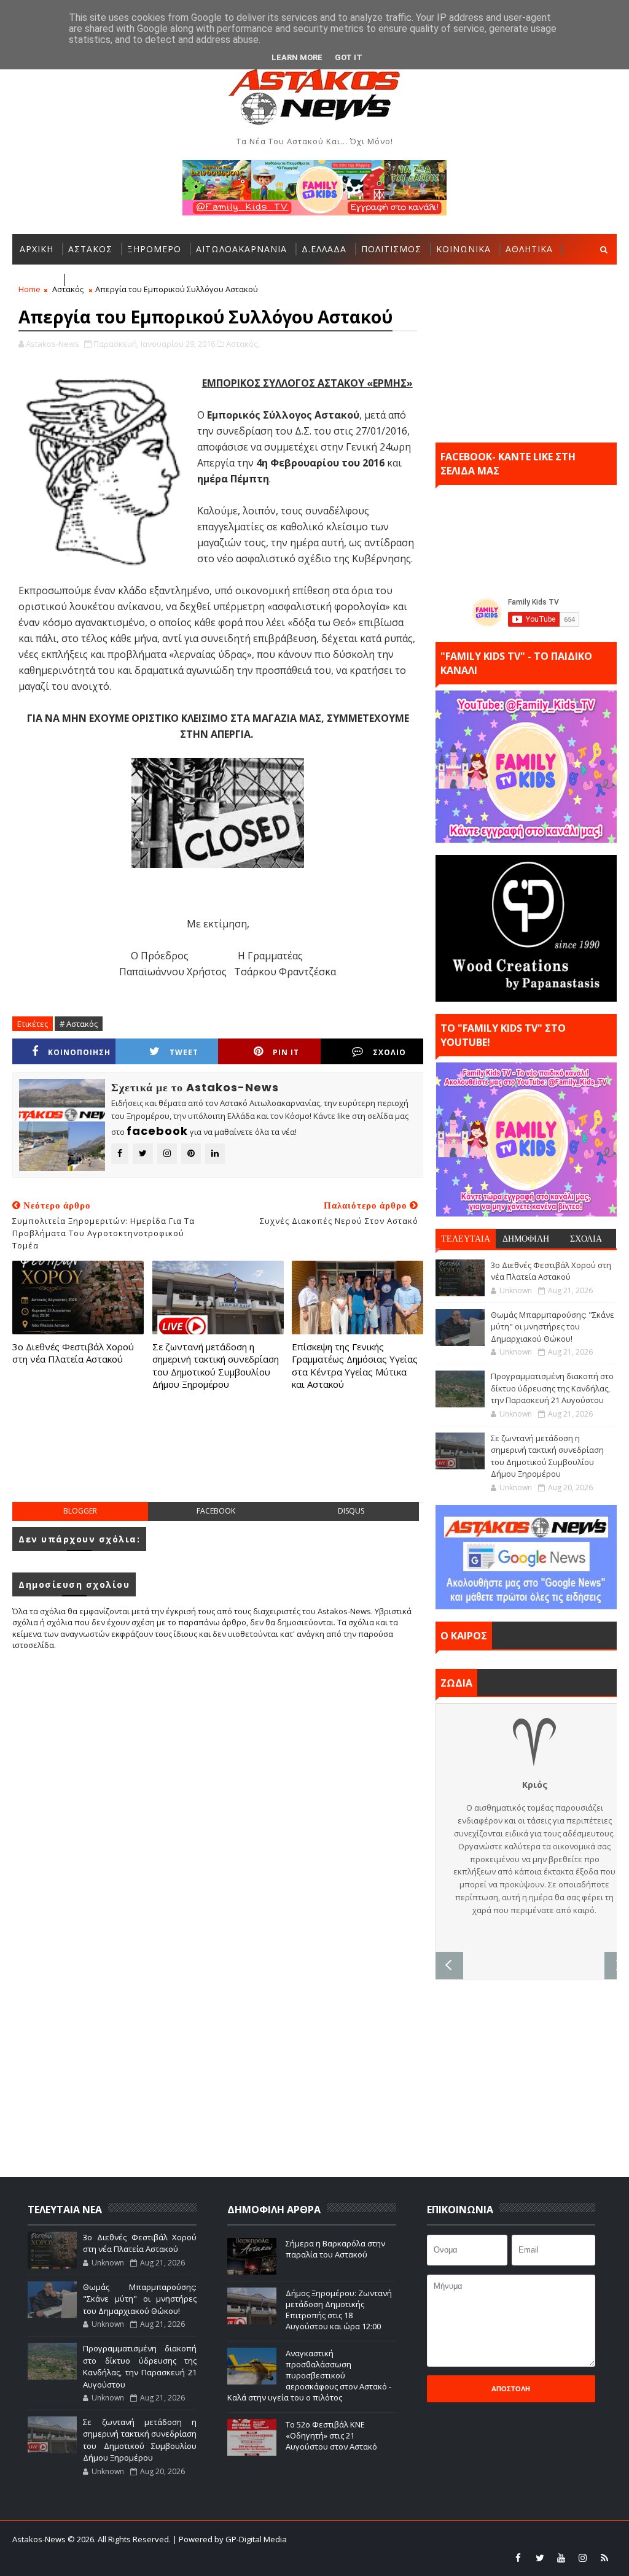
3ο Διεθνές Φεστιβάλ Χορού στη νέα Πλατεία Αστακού (73, 1353)
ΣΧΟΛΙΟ (389, 1052)
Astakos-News (40, 2539)
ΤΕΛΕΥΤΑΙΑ (466, 1239)
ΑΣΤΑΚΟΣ (90, 249)
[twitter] (540, 2558)
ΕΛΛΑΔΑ (37, 280)
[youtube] (561, 2558)
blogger (80, 1511)
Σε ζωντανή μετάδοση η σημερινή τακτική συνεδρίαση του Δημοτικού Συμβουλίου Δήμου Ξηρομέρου (216, 1365)
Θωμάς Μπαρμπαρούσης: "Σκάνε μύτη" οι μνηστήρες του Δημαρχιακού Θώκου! (553, 1327)
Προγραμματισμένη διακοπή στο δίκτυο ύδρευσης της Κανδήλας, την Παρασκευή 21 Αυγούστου (552, 1388)
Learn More (297, 57)
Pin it (286, 1052)
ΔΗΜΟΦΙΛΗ (526, 1239)
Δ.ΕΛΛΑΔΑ (324, 249)
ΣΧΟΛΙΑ (586, 1239)
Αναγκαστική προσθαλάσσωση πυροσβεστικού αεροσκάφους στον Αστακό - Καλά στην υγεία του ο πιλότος (309, 2376)
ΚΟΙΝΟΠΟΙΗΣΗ (79, 1052)
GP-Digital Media (504, 2539)
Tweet (184, 1052)
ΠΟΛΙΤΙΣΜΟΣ (391, 249)
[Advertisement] (236, 1458)
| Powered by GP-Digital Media (230, 2539)
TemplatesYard (380, 2539)
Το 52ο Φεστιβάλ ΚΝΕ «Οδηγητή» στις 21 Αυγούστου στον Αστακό (331, 2435)
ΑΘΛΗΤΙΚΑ (529, 249)
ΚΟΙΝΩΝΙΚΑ (463, 249)
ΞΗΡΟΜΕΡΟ (154, 249)
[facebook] (518, 2558)
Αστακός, (243, 344)
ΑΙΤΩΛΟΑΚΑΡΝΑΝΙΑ (241, 249)
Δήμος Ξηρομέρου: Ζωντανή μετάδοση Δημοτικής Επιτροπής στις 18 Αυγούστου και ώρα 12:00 (339, 2310)
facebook (216, 1511)
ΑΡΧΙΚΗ (37, 249)
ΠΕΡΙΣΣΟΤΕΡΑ (103, 280)
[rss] (604, 2558)
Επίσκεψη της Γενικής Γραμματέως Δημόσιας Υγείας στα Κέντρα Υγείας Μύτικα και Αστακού (355, 1365)
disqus (351, 1511)
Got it (349, 57)
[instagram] (583, 2558)
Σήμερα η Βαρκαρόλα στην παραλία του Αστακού (335, 2249)
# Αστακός (79, 1024)
